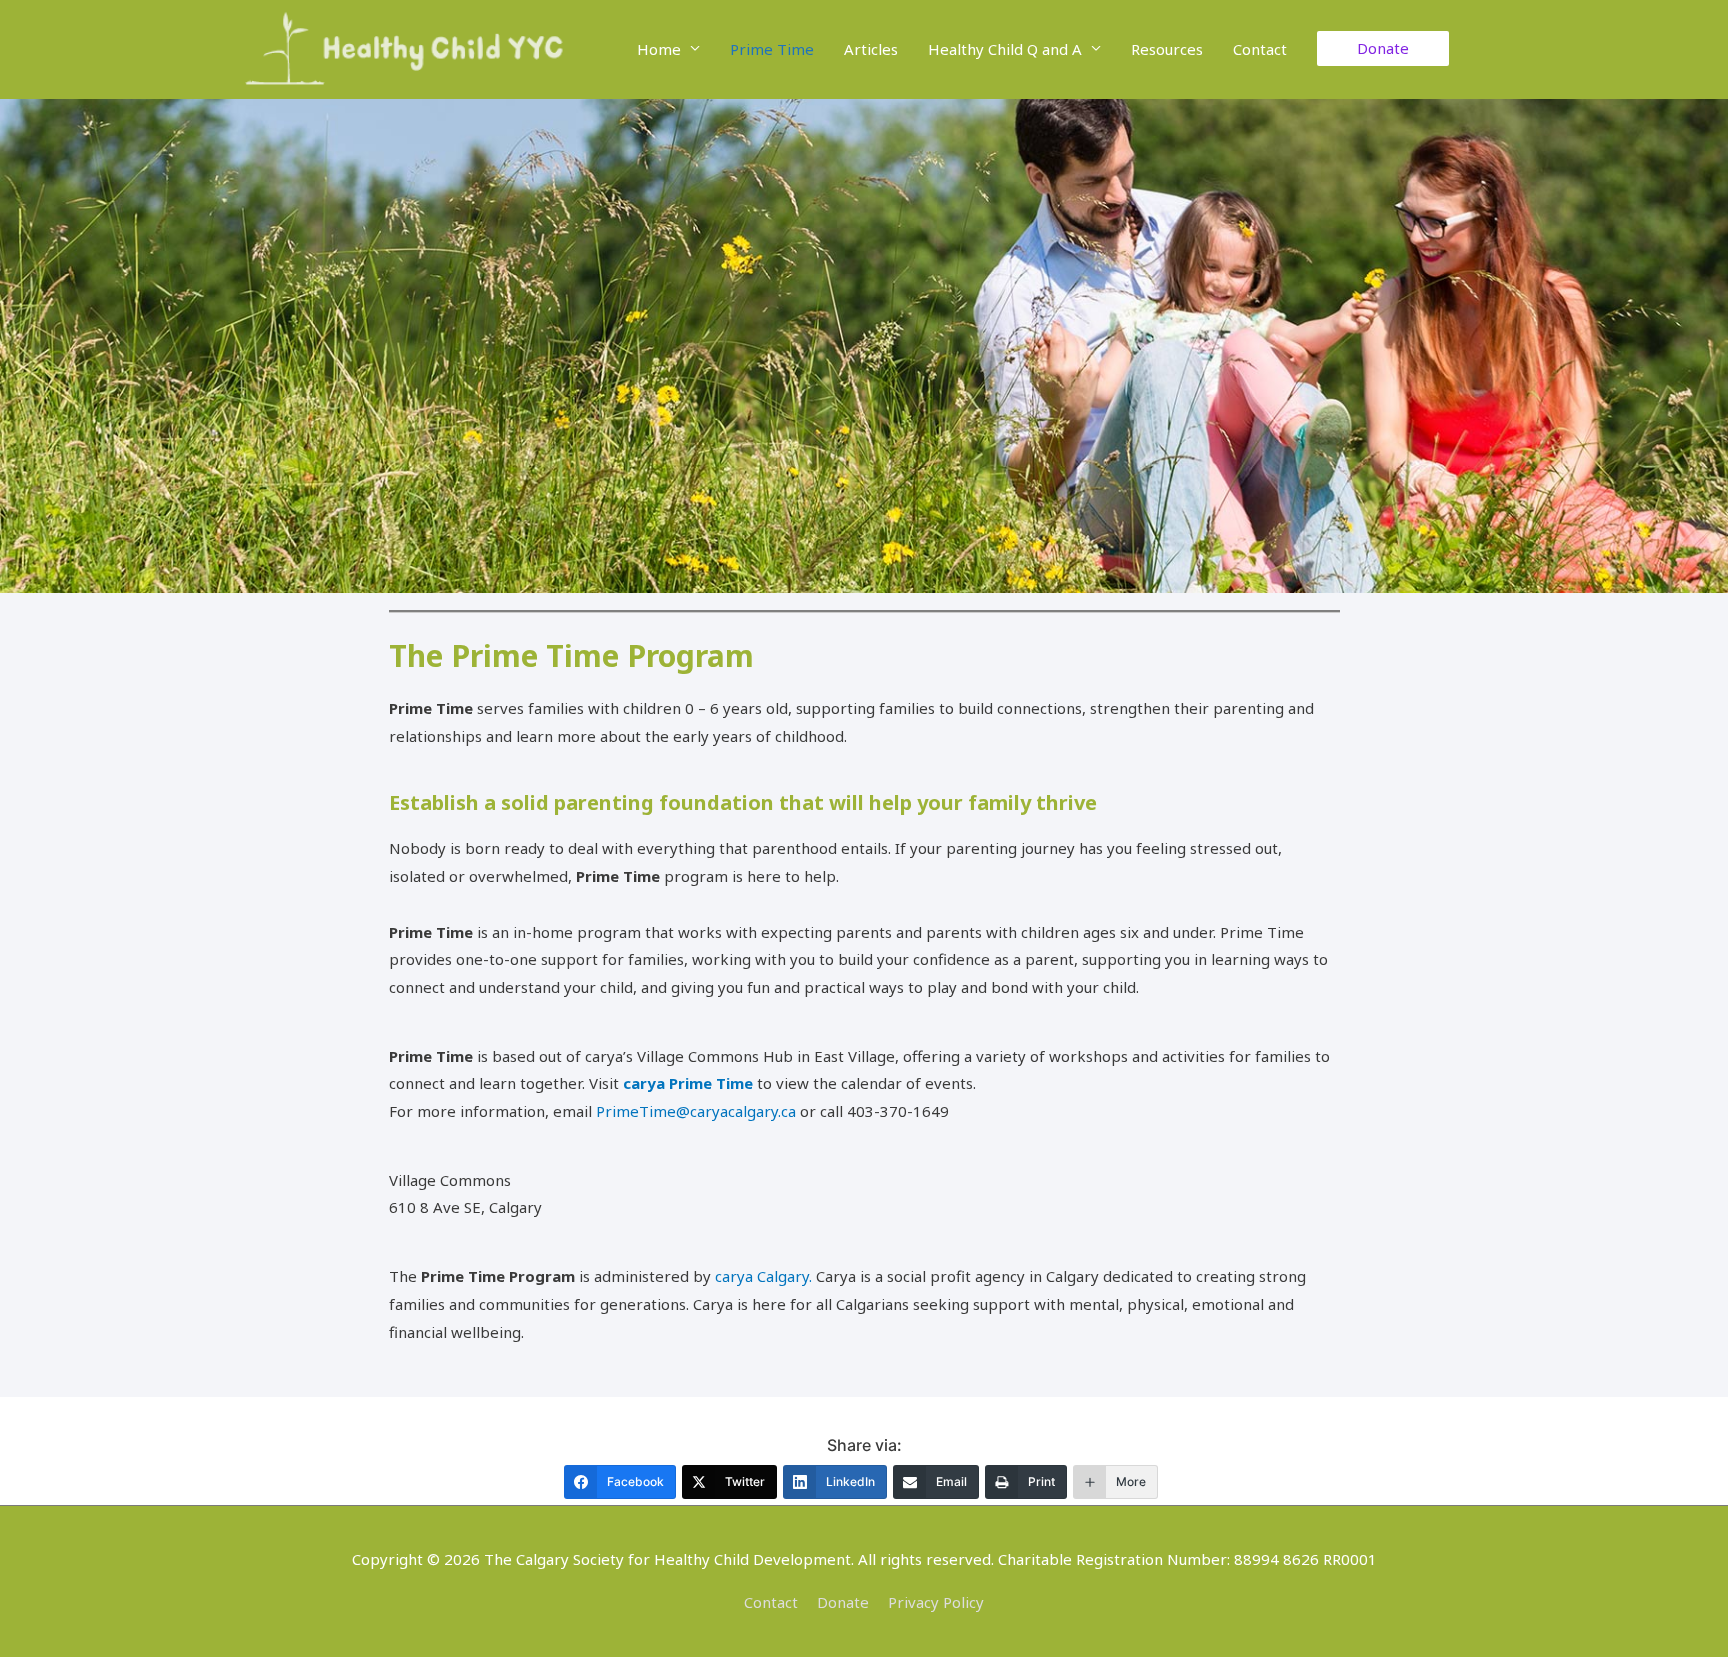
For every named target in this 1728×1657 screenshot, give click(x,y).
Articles (871, 49)
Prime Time (772, 49)
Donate (843, 1602)
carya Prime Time (688, 1083)
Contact (1260, 49)
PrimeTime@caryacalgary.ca (696, 1111)
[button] (1383, 48)
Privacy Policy (936, 1602)
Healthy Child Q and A (1005, 49)
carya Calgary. (763, 1276)
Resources (1167, 49)
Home (659, 49)
